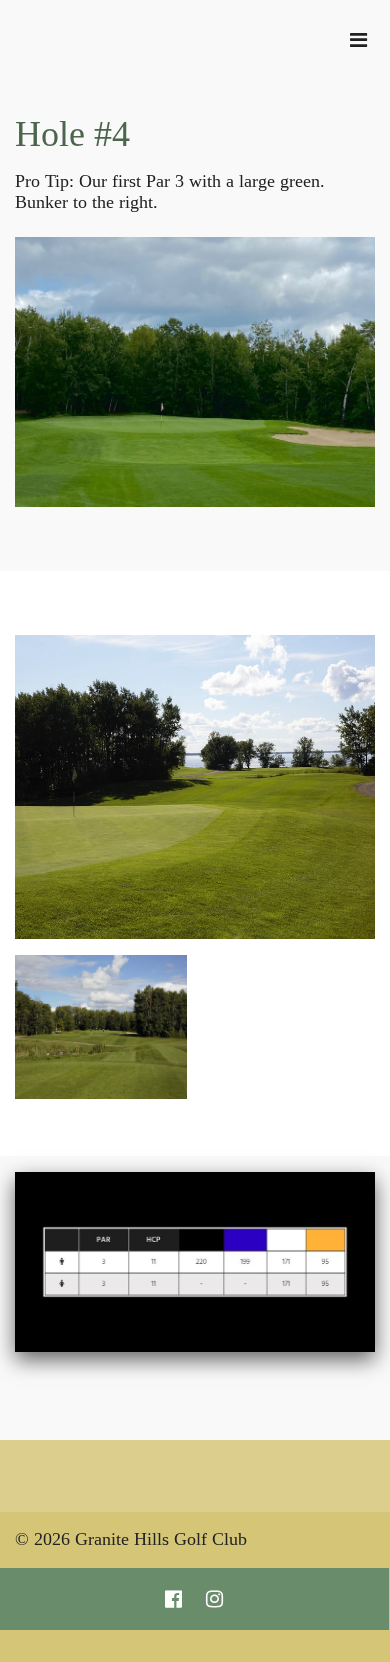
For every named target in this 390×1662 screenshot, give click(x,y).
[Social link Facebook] (173, 1599)
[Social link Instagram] (214, 1599)
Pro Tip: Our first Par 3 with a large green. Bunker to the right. (170, 191)
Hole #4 (72, 134)
